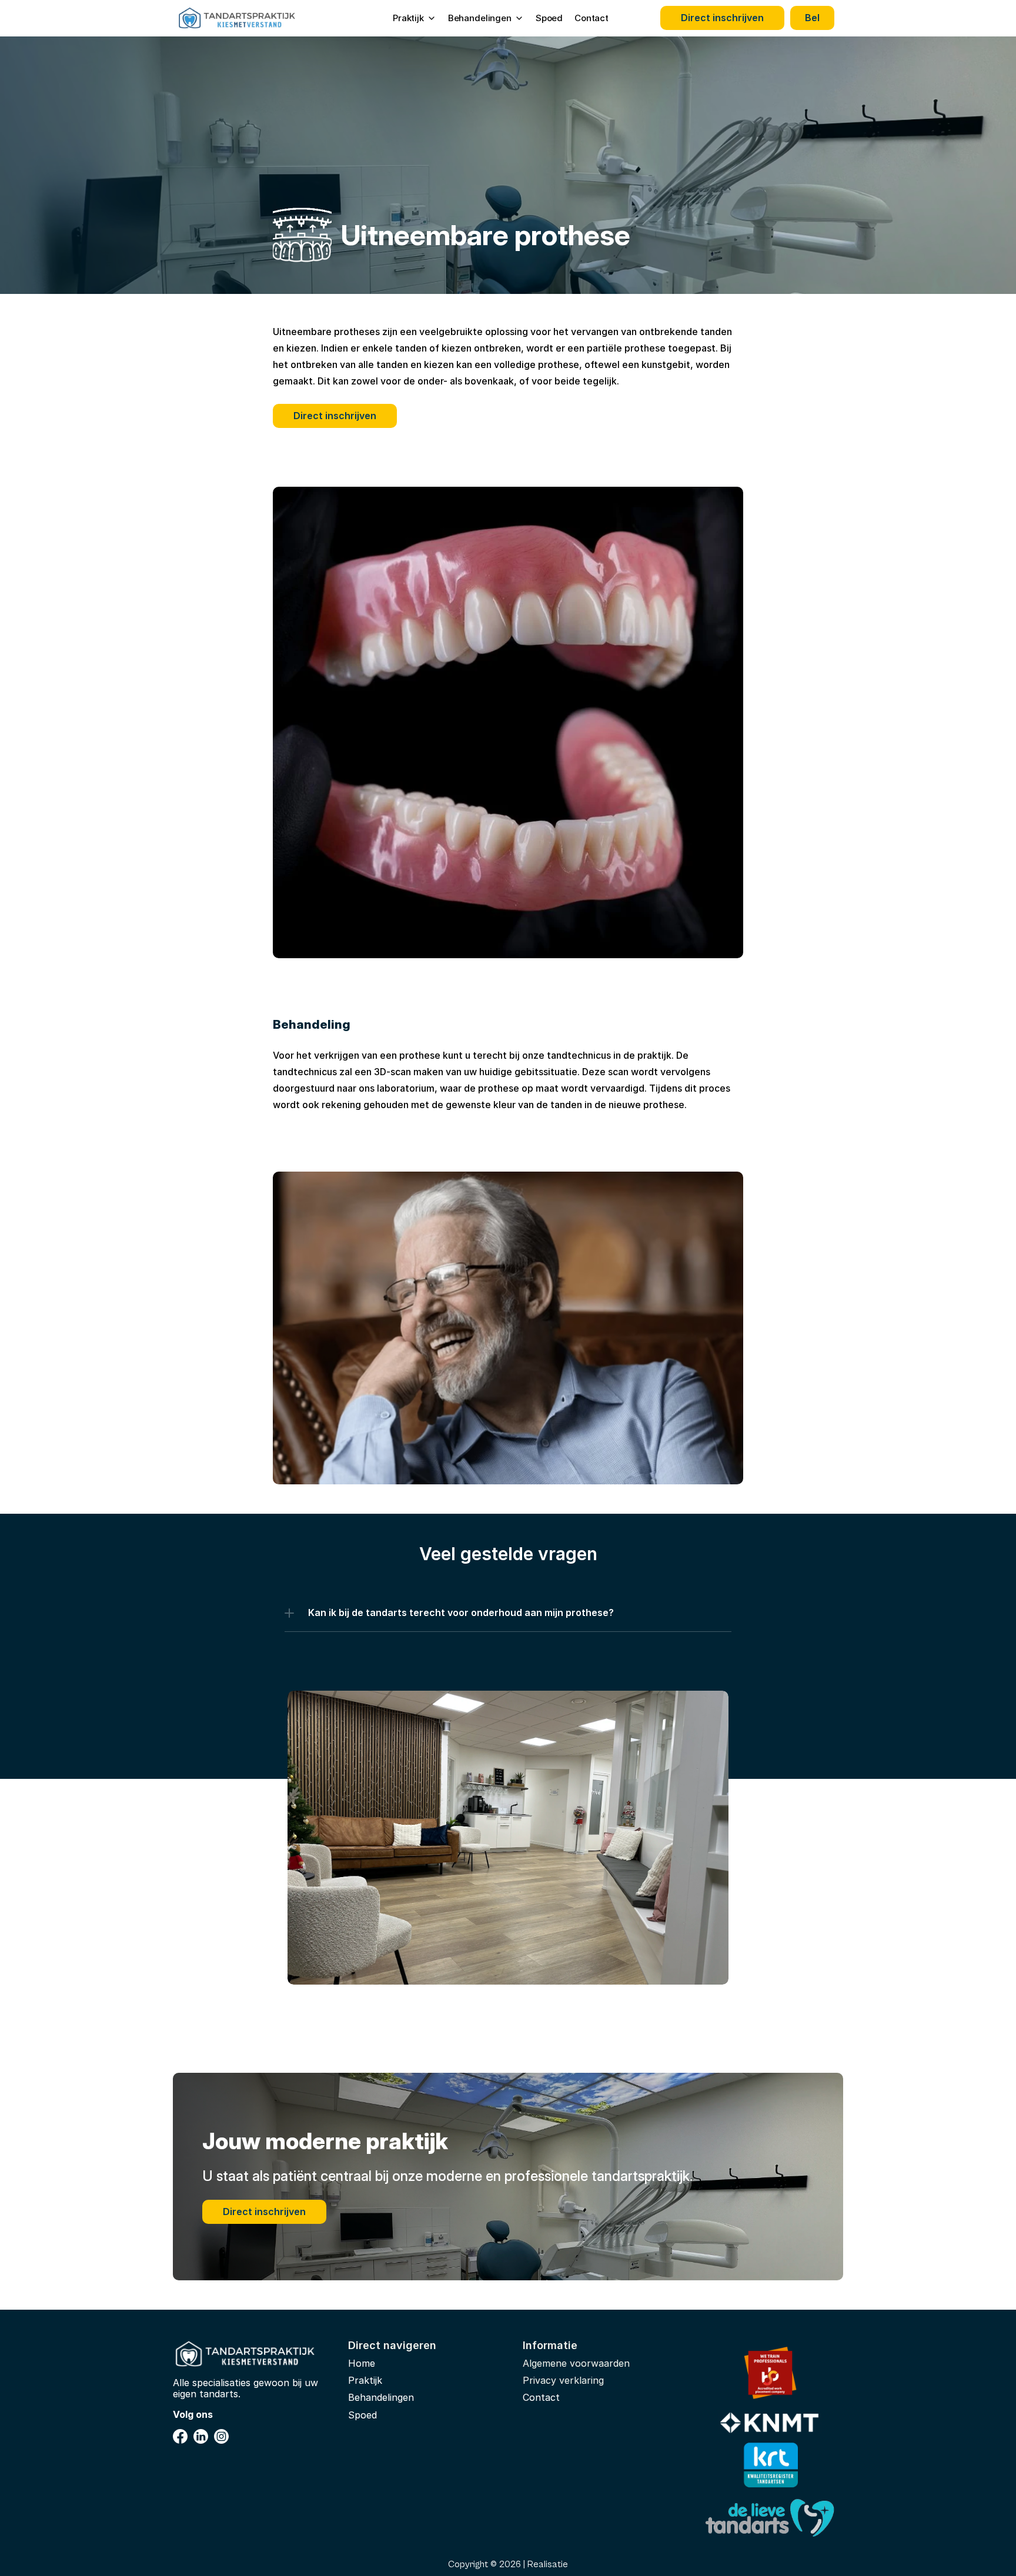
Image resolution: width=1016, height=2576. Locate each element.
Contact (591, 18)
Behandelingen (381, 2397)
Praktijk (365, 2380)
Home (362, 2363)
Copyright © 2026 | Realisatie (508, 2564)
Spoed (549, 18)
